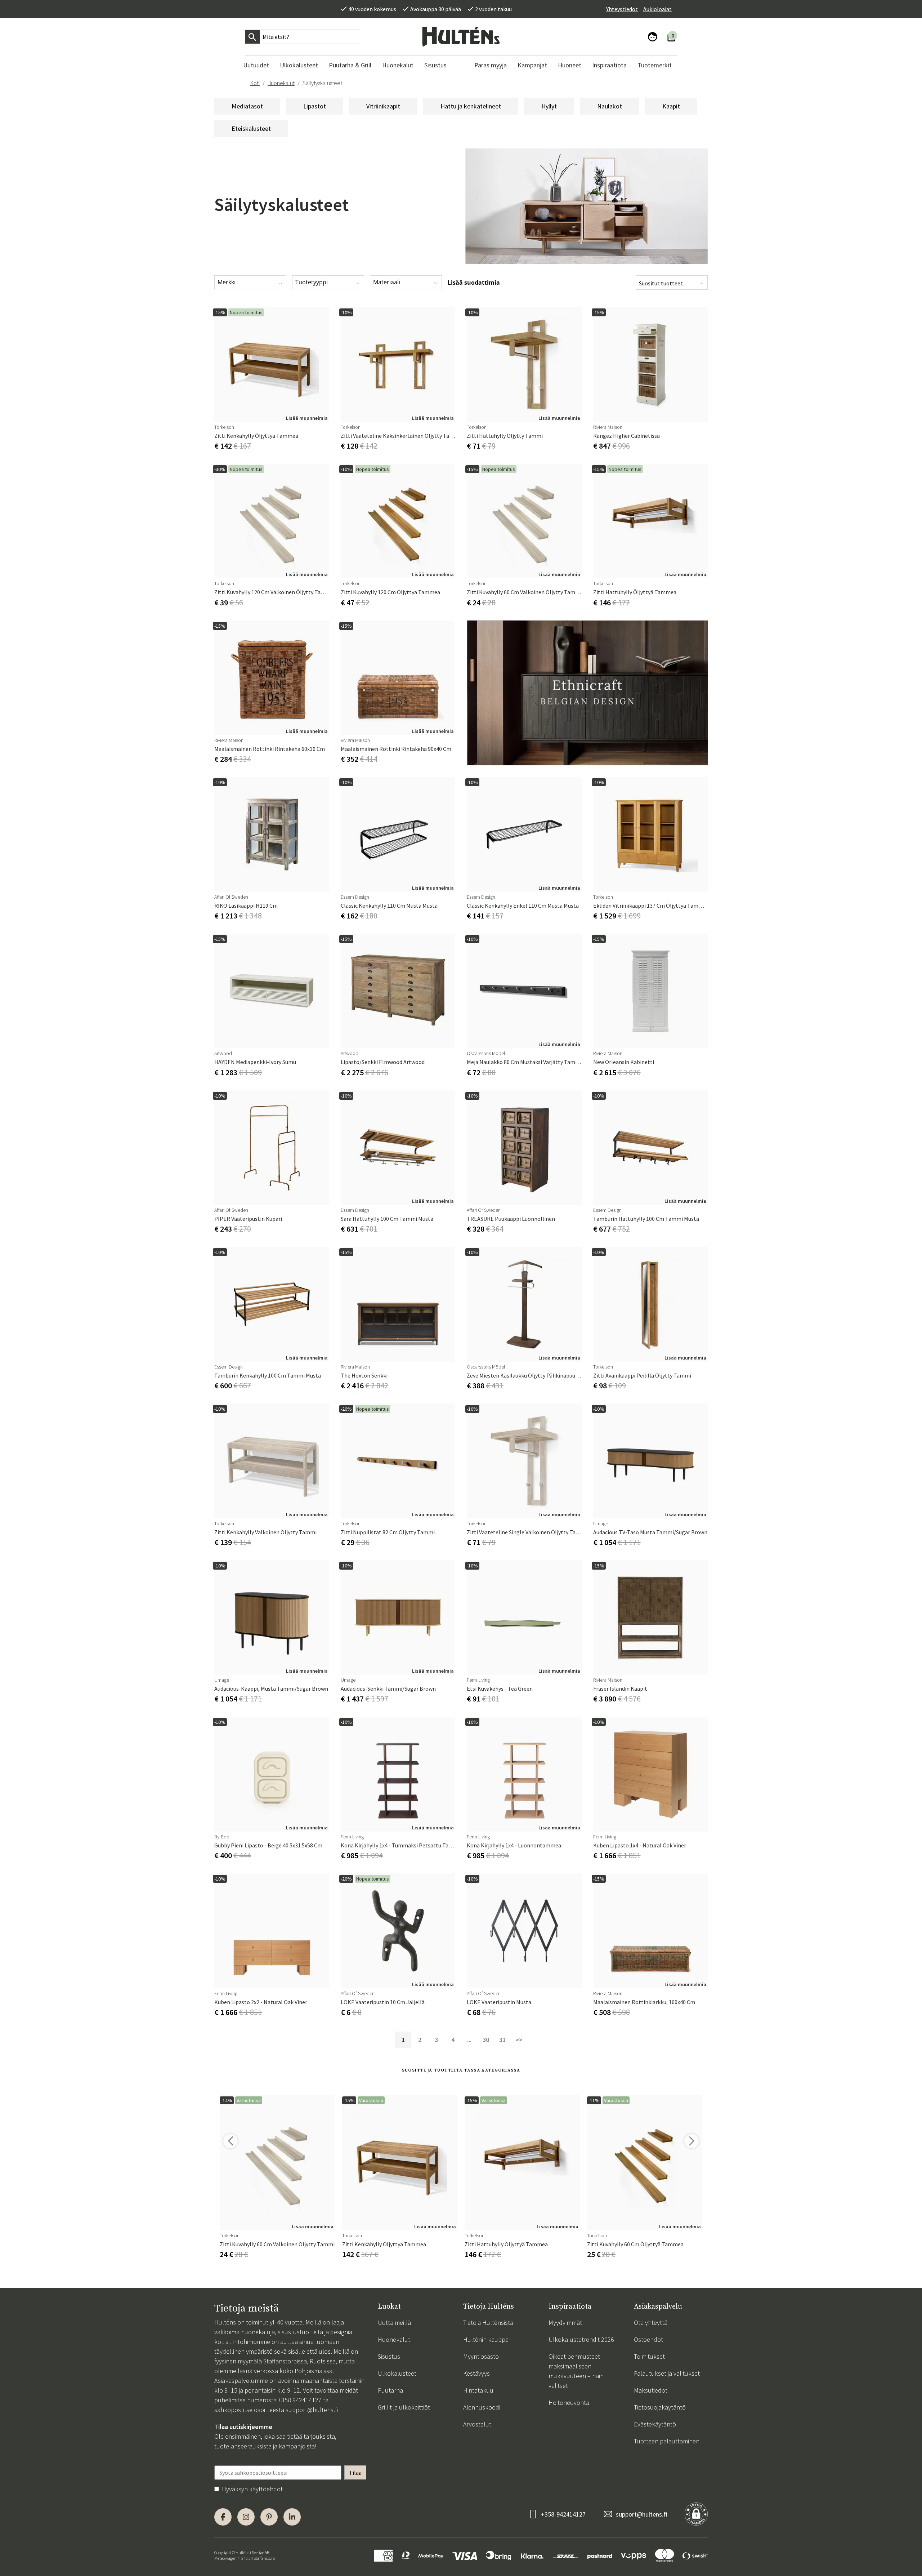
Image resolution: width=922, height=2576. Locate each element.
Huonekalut (281, 83)
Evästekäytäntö (655, 2424)
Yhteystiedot (622, 9)
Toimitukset (649, 2356)
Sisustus (389, 2356)
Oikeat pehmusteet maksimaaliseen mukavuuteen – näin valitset (576, 2371)
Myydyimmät (565, 2323)
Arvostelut (477, 2424)
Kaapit (671, 106)
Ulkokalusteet (397, 2373)
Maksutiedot (651, 2390)
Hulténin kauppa (486, 2339)
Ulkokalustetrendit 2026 (581, 2339)
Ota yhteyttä (651, 2323)
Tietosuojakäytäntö (660, 2407)
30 (486, 2040)
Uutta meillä (394, 2323)
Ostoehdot (648, 2339)
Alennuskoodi (482, 2407)
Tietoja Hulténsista (488, 2323)
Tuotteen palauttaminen (667, 2441)
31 (502, 2040)
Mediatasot (247, 106)
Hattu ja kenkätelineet (471, 106)
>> (519, 2040)
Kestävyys (476, 2373)
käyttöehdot (266, 2489)
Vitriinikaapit (383, 106)
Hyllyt (549, 106)
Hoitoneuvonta (569, 2403)
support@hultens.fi (312, 2410)
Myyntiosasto (481, 2356)
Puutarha (390, 2390)
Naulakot (610, 106)
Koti (255, 83)
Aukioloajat (657, 9)
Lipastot (315, 106)
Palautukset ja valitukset (667, 2373)
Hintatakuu (478, 2390)
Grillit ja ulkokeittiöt (404, 2407)
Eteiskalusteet (251, 128)
